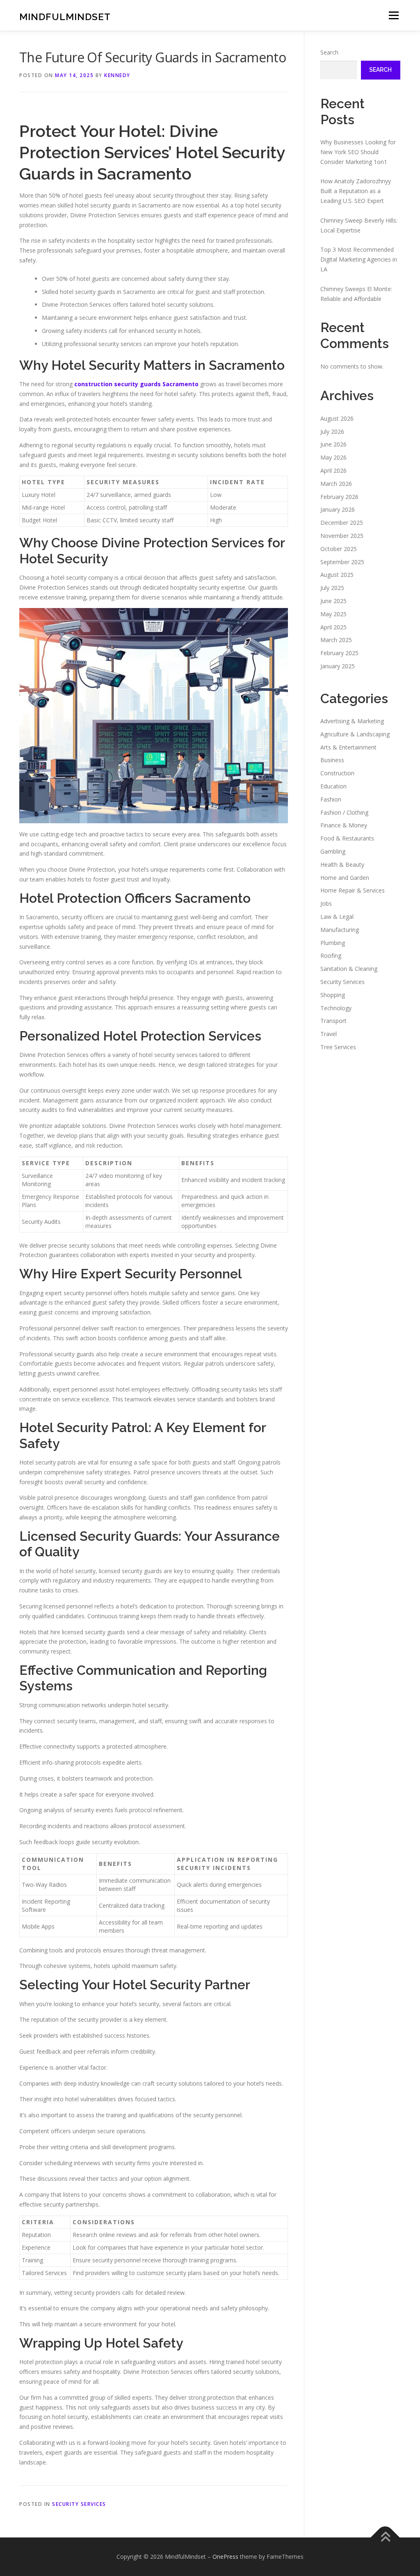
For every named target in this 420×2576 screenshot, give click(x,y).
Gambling (333, 851)
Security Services (79, 2504)
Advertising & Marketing (352, 721)
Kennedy (117, 75)
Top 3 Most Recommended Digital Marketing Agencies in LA (359, 259)
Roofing (331, 955)
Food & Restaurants (347, 838)
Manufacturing (340, 930)
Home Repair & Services (353, 890)
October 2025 (339, 549)
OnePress (225, 2557)
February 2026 (339, 497)
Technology (336, 1008)
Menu (394, 15)
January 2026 (338, 509)
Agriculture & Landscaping (355, 734)
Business (332, 760)
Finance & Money (344, 825)
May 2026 (333, 457)
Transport (333, 1021)
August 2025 (337, 575)
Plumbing (333, 943)
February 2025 (339, 653)
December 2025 (342, 523)
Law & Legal (337, 917)
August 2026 (337, 418)
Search (329, 52)
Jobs (326, 903)
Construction (337, 773)
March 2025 (336, 640)
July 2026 (332, 432)
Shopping (333, 995)
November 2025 (342, 536)
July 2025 (332, 588)
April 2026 (333, 470)
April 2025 (333, 627)
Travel (329, 1034)
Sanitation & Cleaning (349, 969)
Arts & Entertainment (348, 747)
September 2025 (342, 562)
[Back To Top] (385, 2537)
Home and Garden (345, 878)
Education (333, 786)
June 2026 (333, 444)
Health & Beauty (342, 864)
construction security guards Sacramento (136, 384)
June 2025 (333, 601)
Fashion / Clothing (344, 812)
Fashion (331, 799)
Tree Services (338, 1047)
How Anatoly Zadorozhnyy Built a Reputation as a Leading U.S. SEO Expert (356, 191)
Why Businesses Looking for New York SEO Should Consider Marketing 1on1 (358, 152)
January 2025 (338, 666)
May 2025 (333, 614)
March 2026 (336, 484)
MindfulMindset (65, 17)
